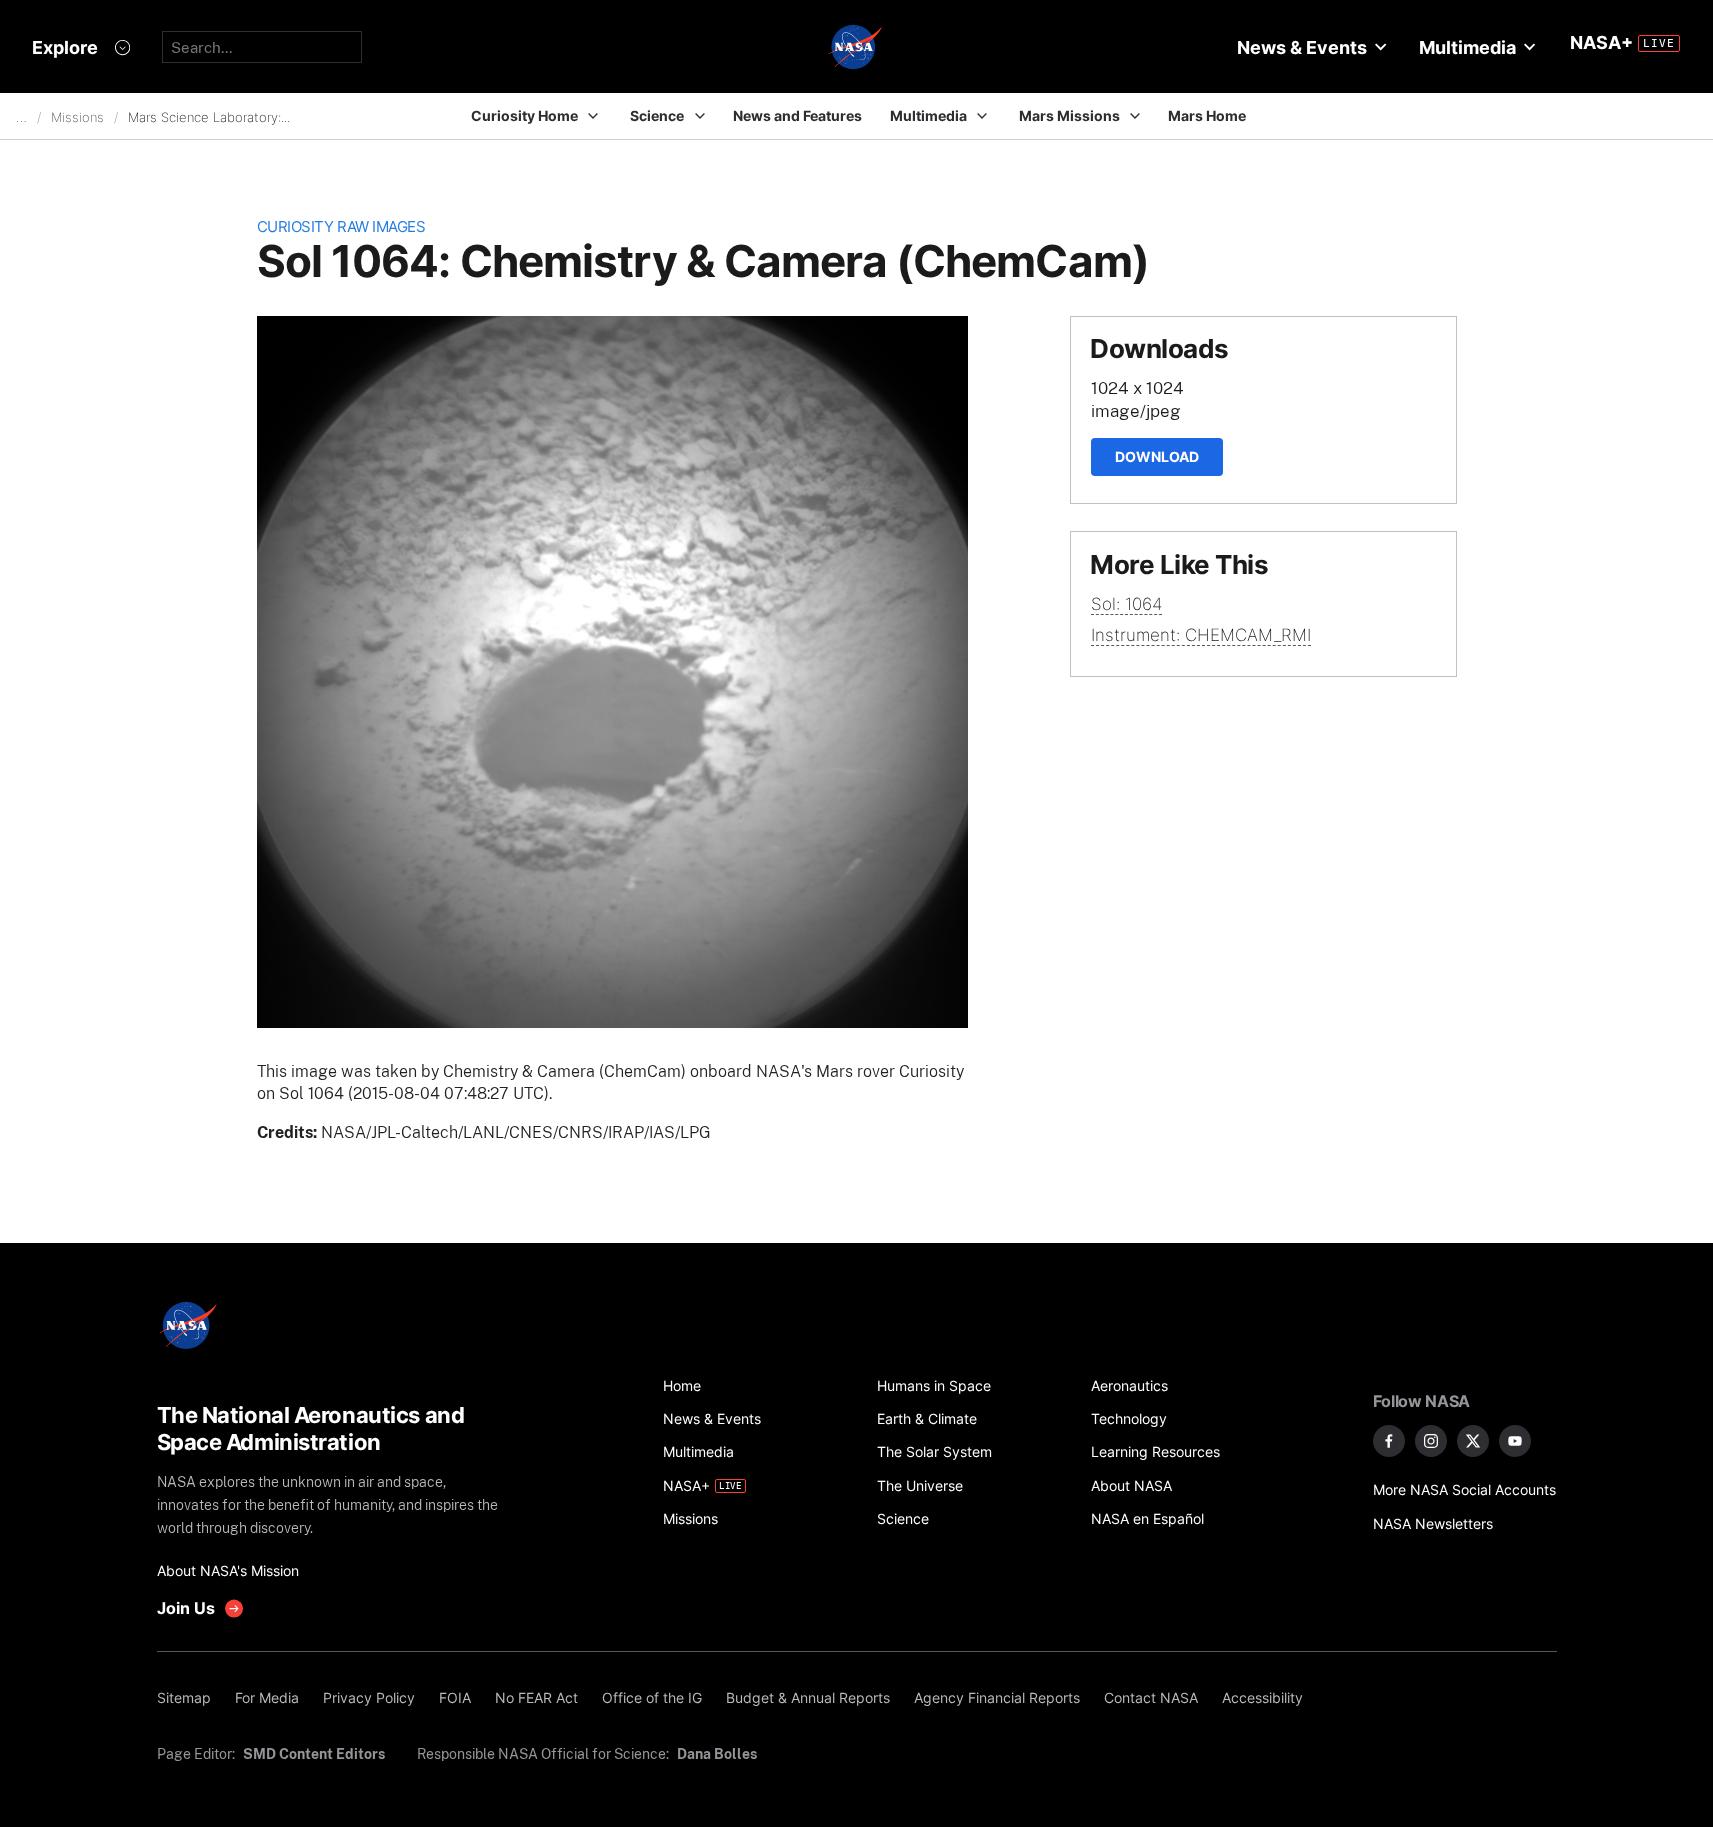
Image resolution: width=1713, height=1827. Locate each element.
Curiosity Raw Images (341, 226)
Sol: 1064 (1126, 604)
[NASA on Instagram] (1431, 1441)
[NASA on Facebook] (1389, 1441)
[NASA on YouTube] (1515, 1441)
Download (1157, 456)
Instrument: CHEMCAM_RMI (1201, 635)
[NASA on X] (1473, 1441)
